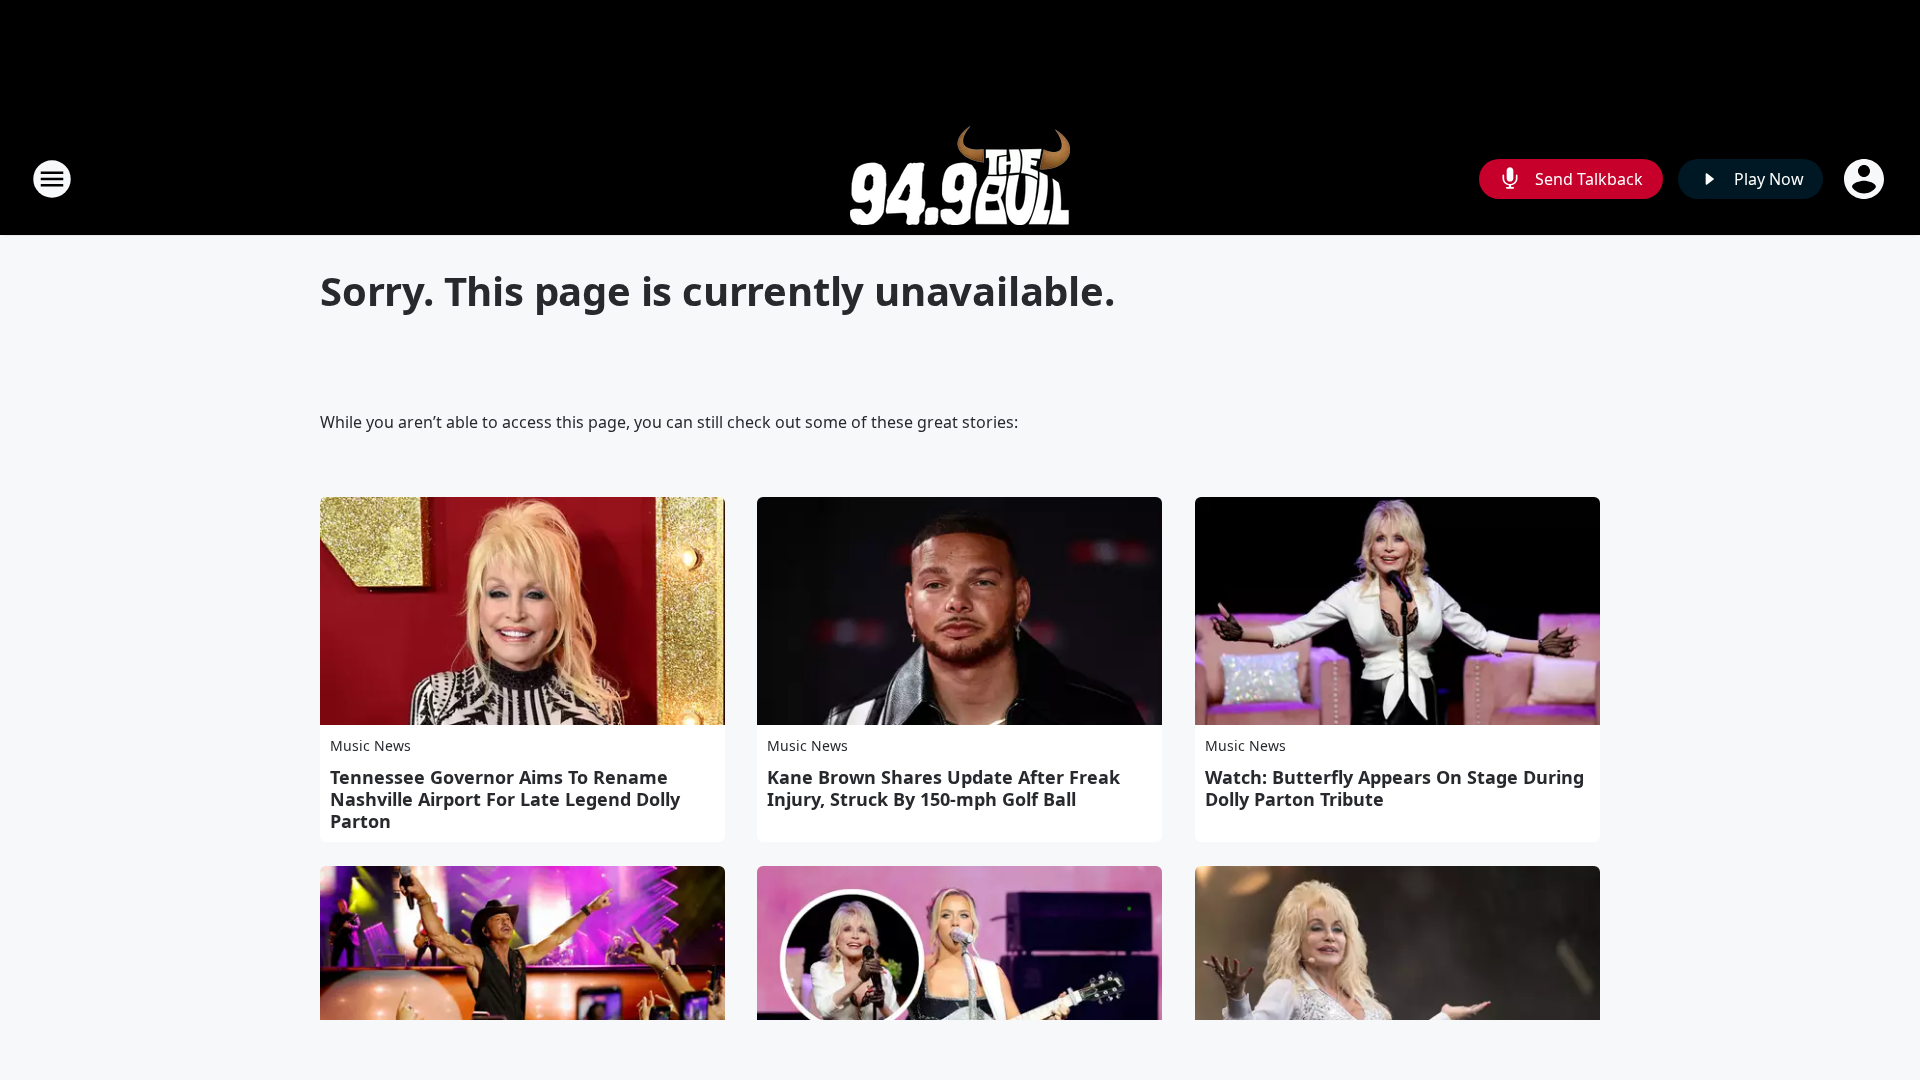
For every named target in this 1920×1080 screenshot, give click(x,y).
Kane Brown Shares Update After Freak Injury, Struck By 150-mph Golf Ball (943, 788)
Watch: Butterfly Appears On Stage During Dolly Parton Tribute (1394, 788)
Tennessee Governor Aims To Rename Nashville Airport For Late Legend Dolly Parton (505, 799)
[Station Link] (960, 178)
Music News (370, 745)
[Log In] (1866, 179)
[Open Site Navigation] (52, 179)
